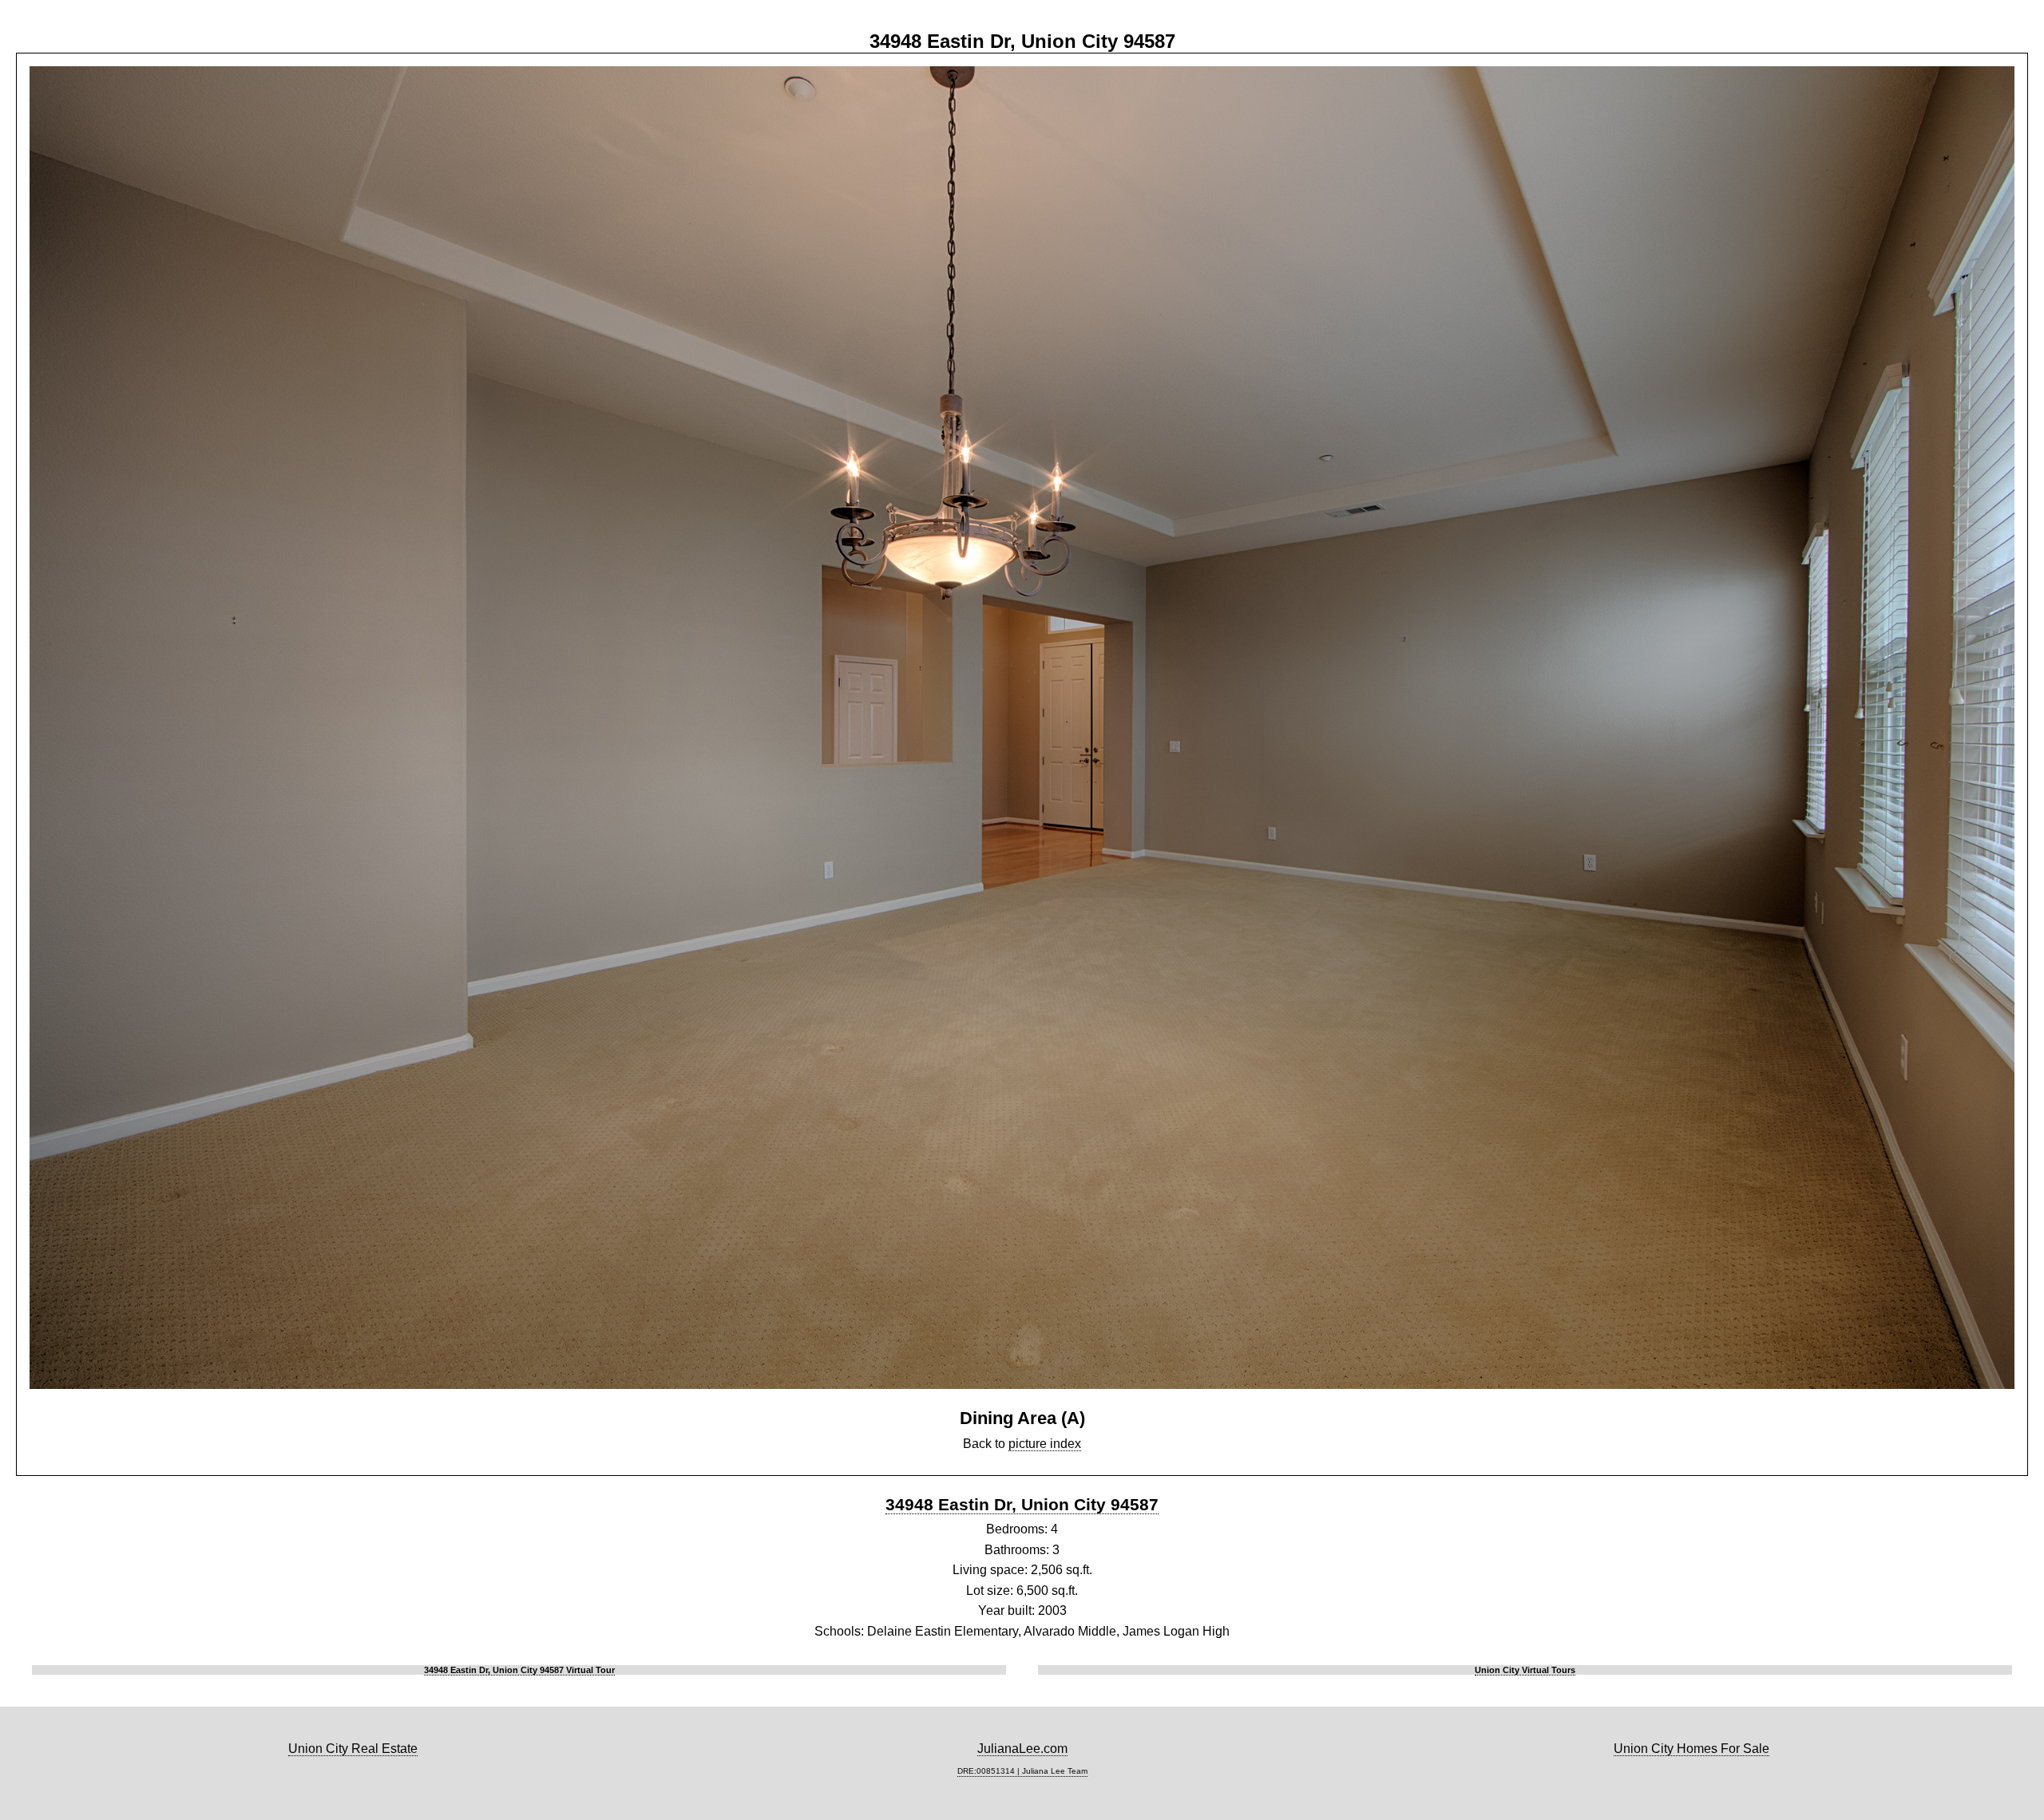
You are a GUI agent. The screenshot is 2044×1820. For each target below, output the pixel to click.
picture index (1045, 1444)
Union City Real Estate (353, 1749)
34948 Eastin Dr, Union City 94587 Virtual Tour (519, 1670)
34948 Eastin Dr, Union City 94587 (1022, 1504)
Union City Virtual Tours (1525, 1670)
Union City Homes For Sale (1691, 1749)
